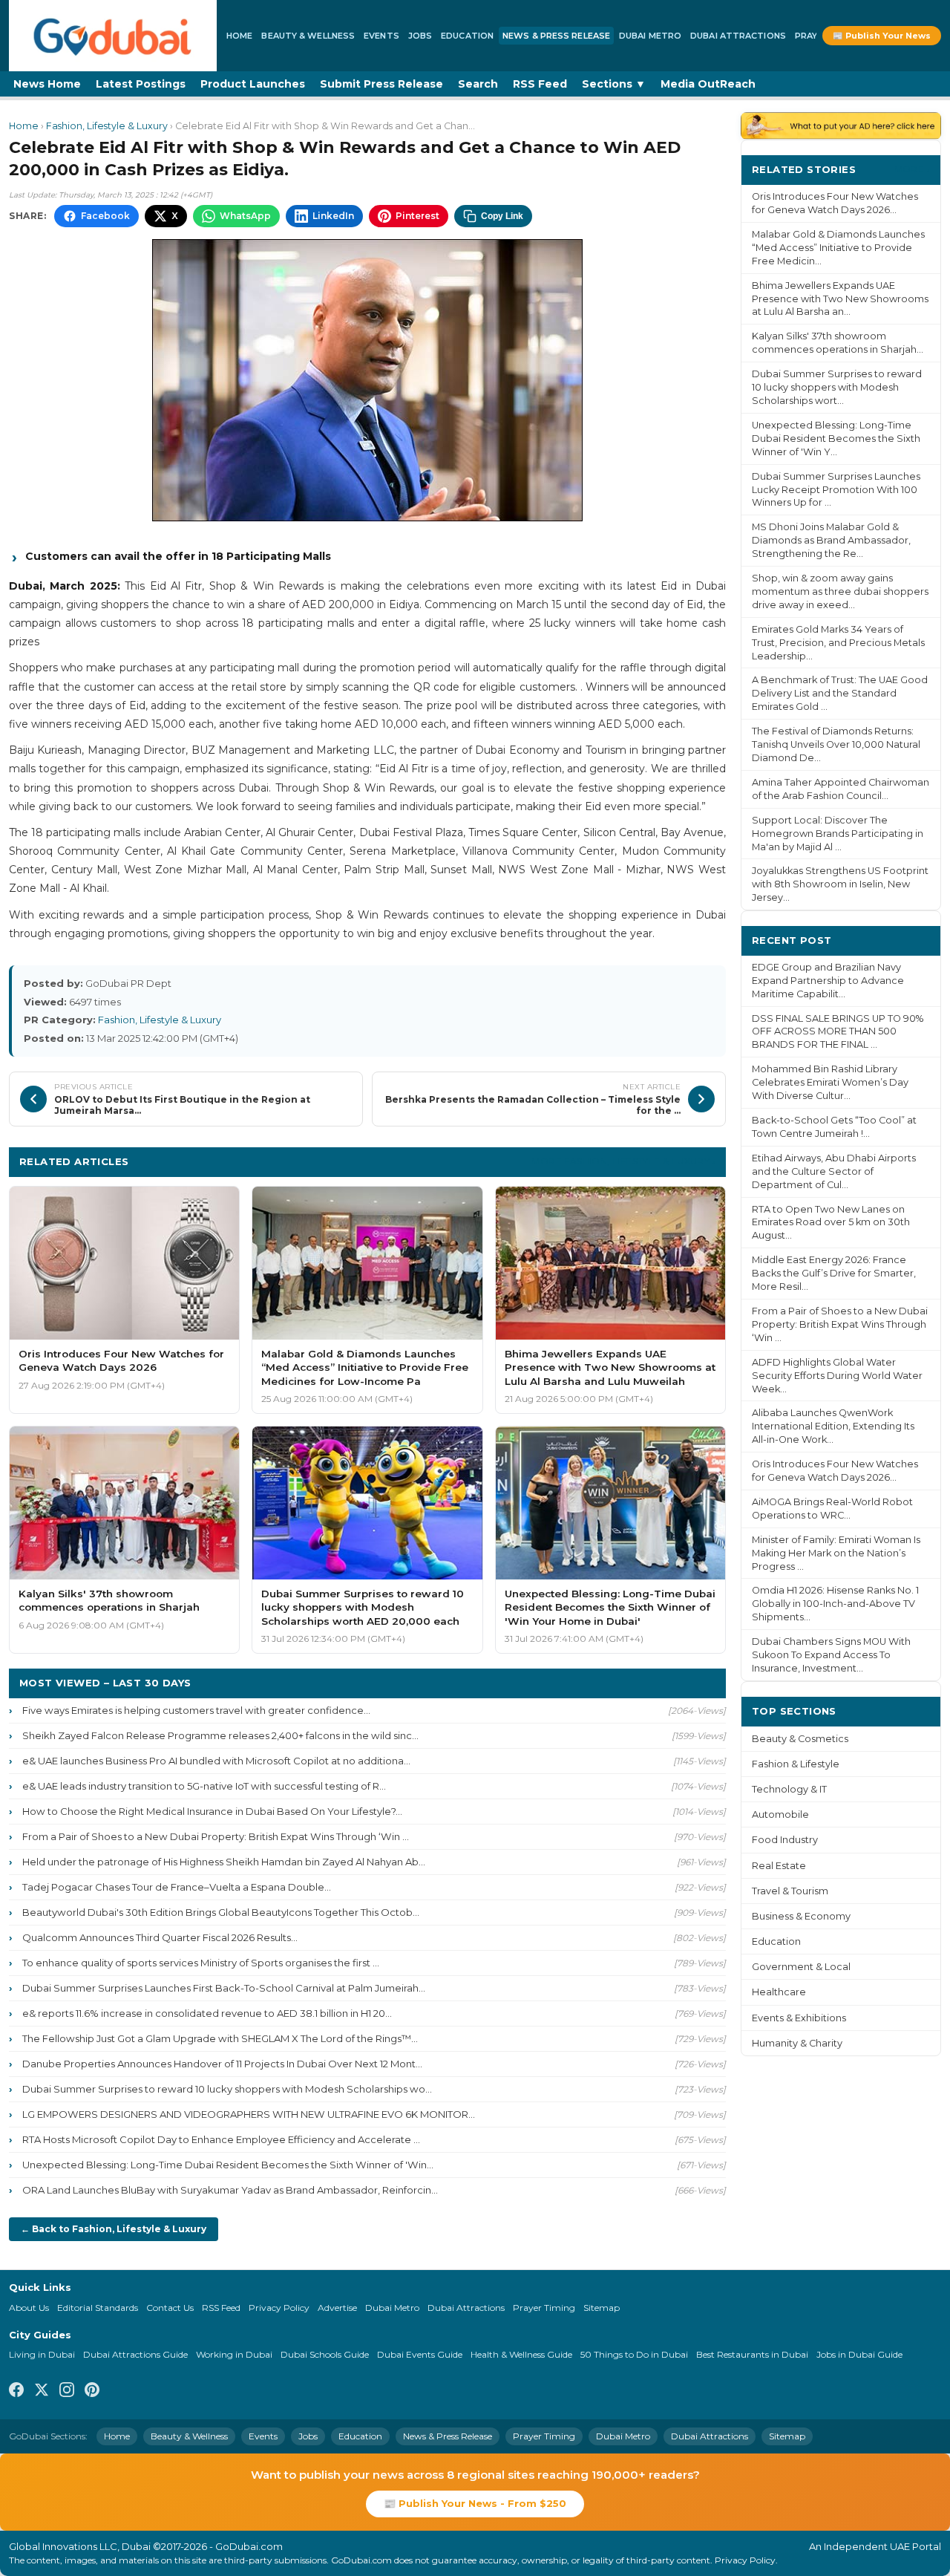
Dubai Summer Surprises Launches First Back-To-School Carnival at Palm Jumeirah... (224, 1988)
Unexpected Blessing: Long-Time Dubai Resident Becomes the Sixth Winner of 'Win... (228, 2165)
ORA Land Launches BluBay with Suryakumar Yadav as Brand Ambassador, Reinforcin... (230, 2190)
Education (467, 36)
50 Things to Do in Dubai (634, 2354)
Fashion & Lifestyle (796, 1764)
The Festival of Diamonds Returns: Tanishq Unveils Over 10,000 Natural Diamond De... (836, 744)
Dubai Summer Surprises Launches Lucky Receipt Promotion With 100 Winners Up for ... (836, 490)
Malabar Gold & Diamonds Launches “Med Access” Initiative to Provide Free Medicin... (838, 248)
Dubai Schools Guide (325, 2354)
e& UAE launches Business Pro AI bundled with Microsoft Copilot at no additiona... (216, 1761)
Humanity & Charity (797, 2043)
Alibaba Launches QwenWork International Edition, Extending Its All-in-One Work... (833, 1426)
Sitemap (602, 2308)
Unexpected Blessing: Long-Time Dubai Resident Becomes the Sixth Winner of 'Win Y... (836, 438)
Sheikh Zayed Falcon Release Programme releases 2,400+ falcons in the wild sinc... (220, 1735)
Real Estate (779, 1866)
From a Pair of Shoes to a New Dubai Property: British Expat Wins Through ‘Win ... (216, 1836)
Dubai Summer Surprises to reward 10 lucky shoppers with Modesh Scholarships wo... (227, 2089)
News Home (47, 84)
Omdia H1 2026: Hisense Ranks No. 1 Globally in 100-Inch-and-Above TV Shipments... (835, 1604)
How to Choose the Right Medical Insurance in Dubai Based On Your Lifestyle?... (212, 1811)
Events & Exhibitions (799, 2018)
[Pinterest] (92, 2392)
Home (239, 36)
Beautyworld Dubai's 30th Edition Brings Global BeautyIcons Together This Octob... (221, 1912)
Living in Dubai (42, 2354)
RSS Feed (540, 84)
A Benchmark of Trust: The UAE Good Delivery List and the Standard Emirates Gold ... (840, 693)
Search (478, 84)
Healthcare (779, 1992)
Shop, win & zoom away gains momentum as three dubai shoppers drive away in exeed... (840, 591)
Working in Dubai (234, 2354)
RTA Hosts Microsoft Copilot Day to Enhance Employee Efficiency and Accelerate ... (221, 2139)
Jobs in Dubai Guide (859, 2354)
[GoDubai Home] (113, 36)
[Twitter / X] (42, 2392)
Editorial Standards (98, 2308)
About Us (29, 2308)
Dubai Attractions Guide (135, 2354)
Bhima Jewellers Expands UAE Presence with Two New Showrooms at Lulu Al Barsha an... (840, 299)
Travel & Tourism (790, 1891)
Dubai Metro (650, 36)
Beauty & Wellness (308, 36)
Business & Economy (801, 1916)
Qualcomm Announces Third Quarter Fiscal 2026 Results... (160, 1937)
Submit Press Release (381, 84)
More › (912, 169)
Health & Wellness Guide (521, 2354)
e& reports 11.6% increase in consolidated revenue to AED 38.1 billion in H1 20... (207, 2013)
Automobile (780, 1814)
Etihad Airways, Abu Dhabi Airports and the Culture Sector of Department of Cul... (834, 1171)
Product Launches (253, 84)
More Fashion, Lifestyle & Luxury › (623, 1161)
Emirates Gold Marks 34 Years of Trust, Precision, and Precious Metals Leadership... (838, 643)
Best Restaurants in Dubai (752, 2354)
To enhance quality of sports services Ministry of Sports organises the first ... (201, 1963)
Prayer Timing (544, 2308)
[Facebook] (16, 2392)
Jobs (420, 36)
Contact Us (170, 2308)
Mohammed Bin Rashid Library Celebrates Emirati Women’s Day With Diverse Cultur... (830, 1082)
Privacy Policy (279, 2308)
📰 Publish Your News (882, 36)
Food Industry (785, 1840)
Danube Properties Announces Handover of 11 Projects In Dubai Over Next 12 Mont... (222, 2064)
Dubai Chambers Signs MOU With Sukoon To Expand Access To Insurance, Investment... (831, 1655)
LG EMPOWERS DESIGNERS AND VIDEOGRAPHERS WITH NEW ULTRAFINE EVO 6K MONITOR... (249, 2114)
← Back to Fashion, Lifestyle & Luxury (114, 2229)
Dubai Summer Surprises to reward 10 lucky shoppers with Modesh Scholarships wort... (837, 387)
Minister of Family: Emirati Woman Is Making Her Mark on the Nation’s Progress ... (836, 1553)
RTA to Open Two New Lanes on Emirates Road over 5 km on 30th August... (831, 1223)
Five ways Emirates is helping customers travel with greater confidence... (196, 1710)
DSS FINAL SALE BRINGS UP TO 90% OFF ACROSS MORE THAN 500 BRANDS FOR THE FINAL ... (838, 1032)
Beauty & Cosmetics (800, 1739)
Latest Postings (141, 84)
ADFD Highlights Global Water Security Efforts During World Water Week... (837, 1376)
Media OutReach (708, 84)
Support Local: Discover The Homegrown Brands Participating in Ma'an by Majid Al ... (838, 834)
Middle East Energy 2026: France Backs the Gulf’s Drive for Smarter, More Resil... (834, 1273)
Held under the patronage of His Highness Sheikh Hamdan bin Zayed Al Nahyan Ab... (224, 1862)
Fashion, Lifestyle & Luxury (107, 126)
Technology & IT (789, 1789)
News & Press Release (556, 36)
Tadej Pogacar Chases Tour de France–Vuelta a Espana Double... (177, 1887)
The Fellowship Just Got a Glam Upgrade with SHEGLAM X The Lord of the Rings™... (220, 2038)
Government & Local (801, 1967)
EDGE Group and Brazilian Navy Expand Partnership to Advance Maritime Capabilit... (828, 981)
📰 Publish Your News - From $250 (475, 2503)
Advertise (337, 2308)
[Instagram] (67, 2392)
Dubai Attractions (738, 36)
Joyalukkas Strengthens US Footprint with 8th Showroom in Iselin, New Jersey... (840, 884)
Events (381, 36)
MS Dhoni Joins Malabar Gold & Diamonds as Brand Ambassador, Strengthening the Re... (831, 540)
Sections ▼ (614, 84)
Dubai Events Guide (420, 2354)
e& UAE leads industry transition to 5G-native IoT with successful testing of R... (204, 1786)
